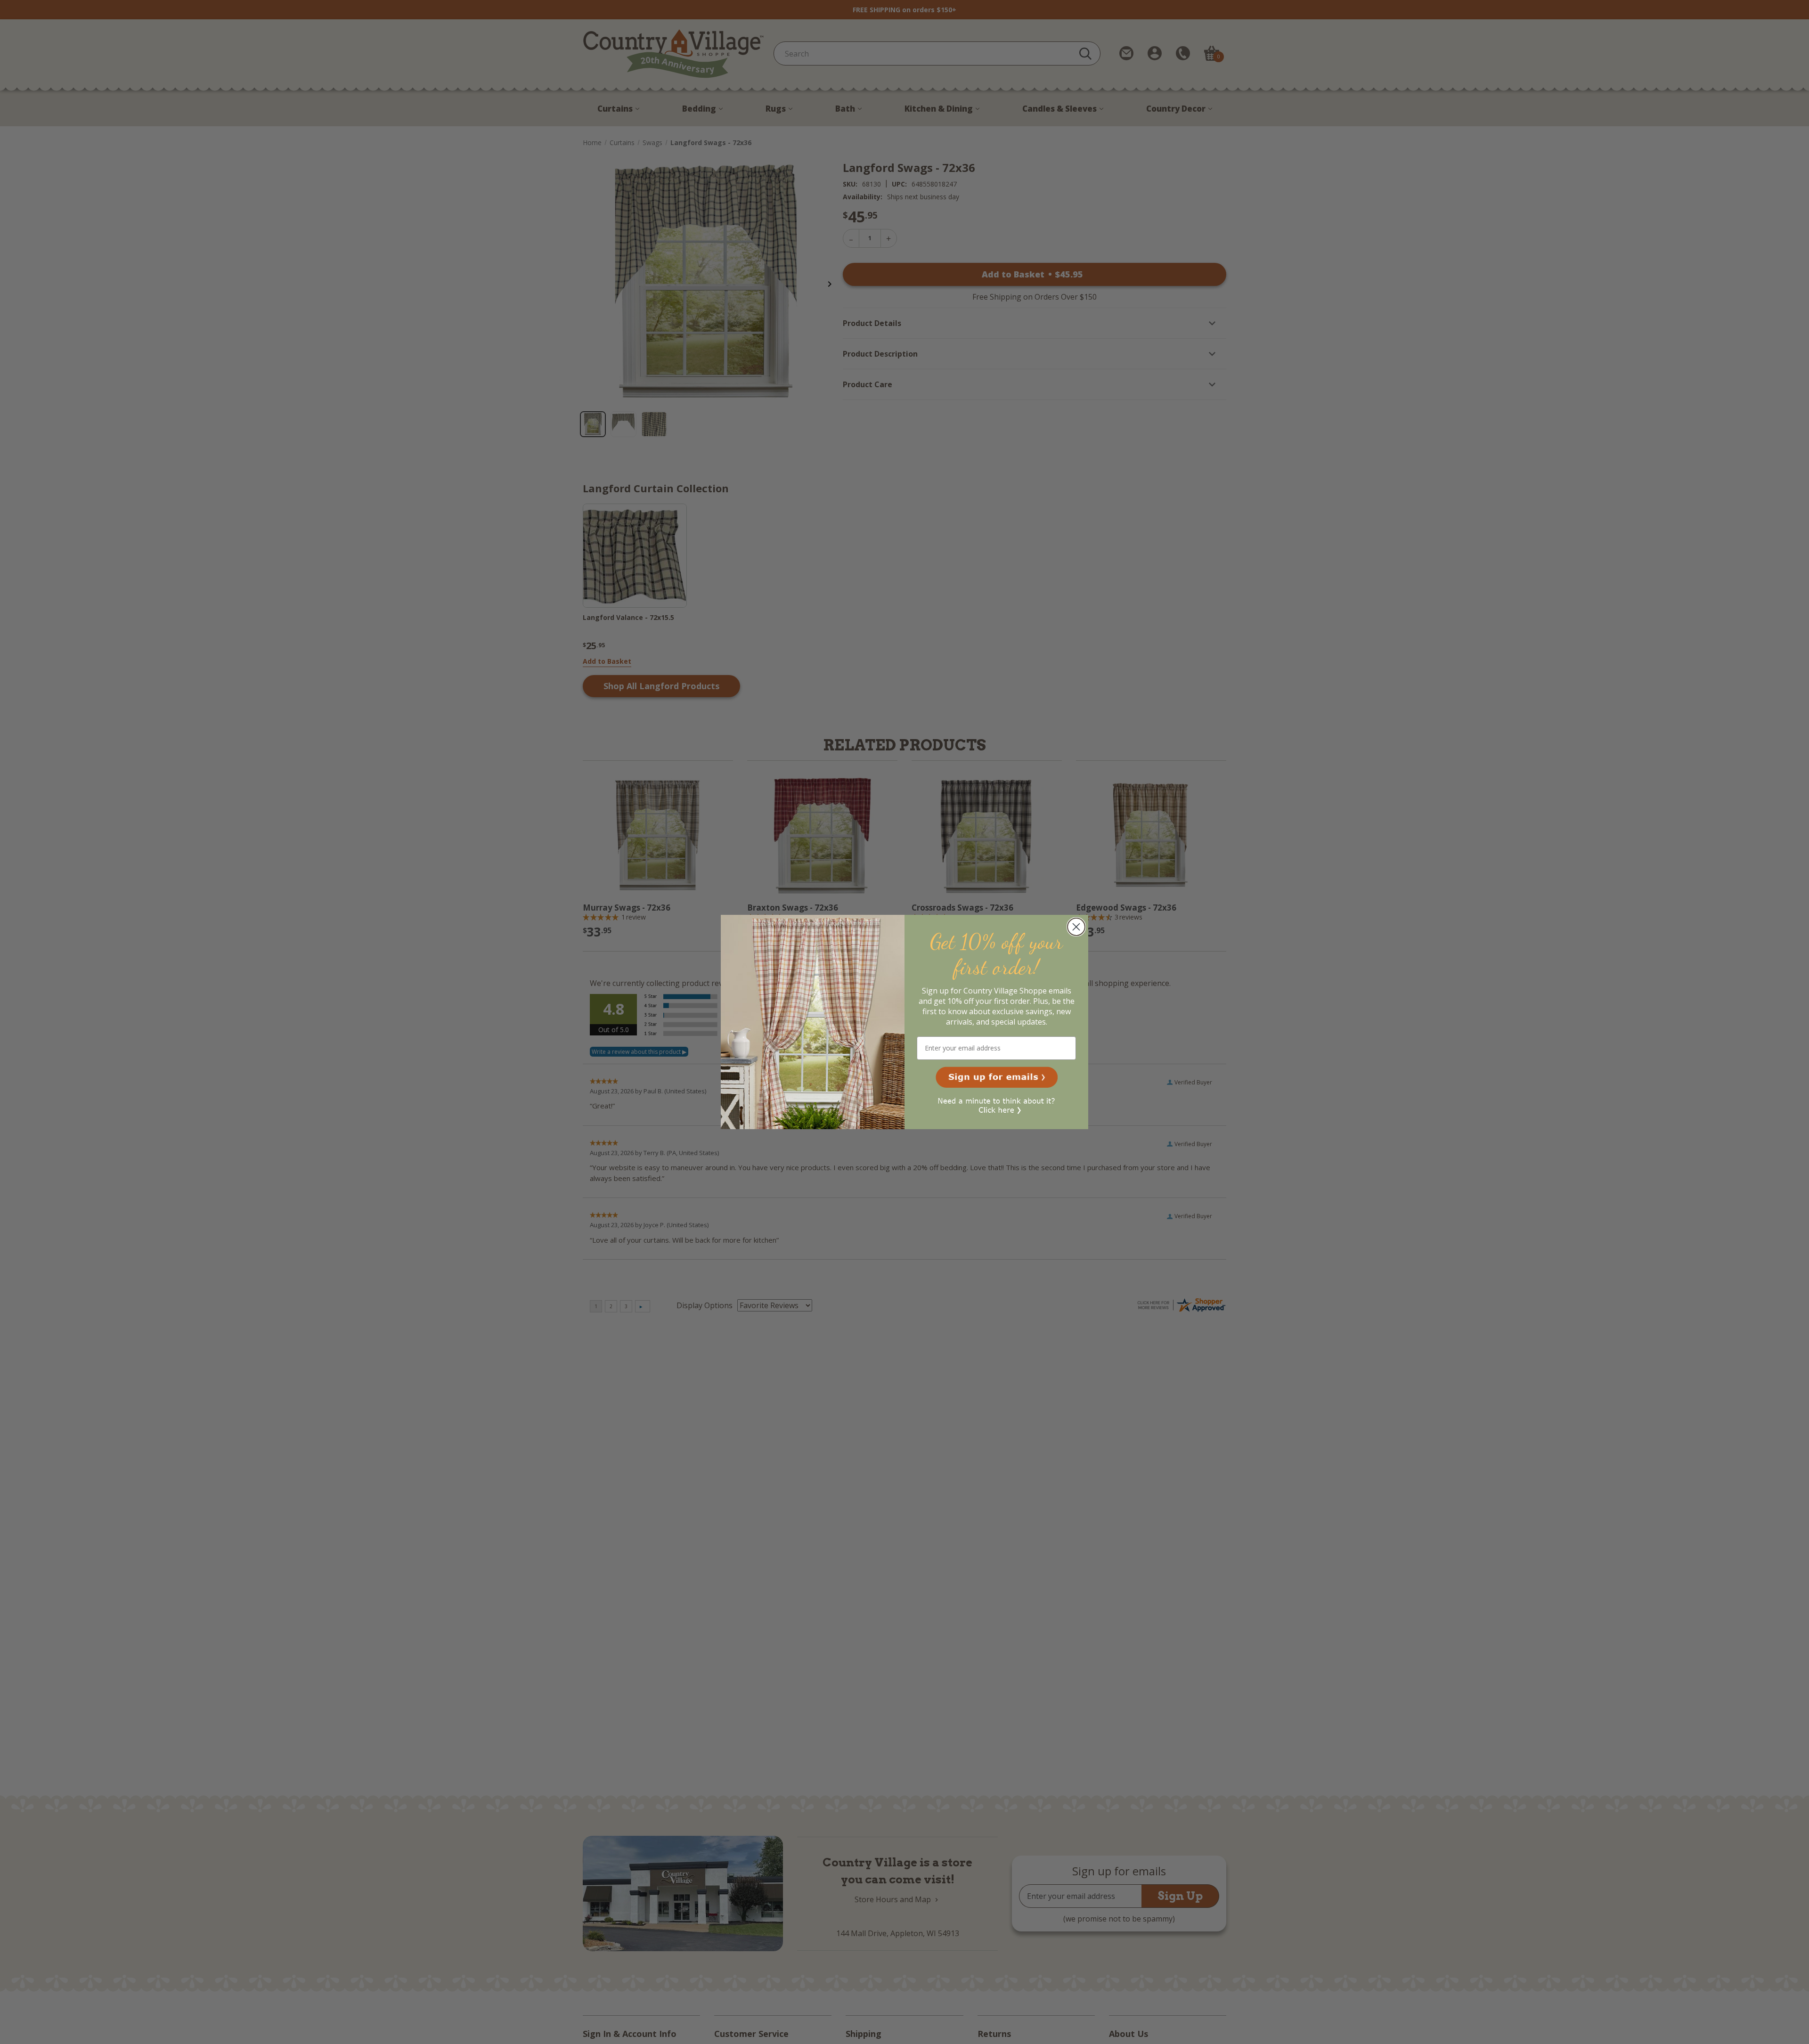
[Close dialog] (1076, 927)
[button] (997, 1077)
